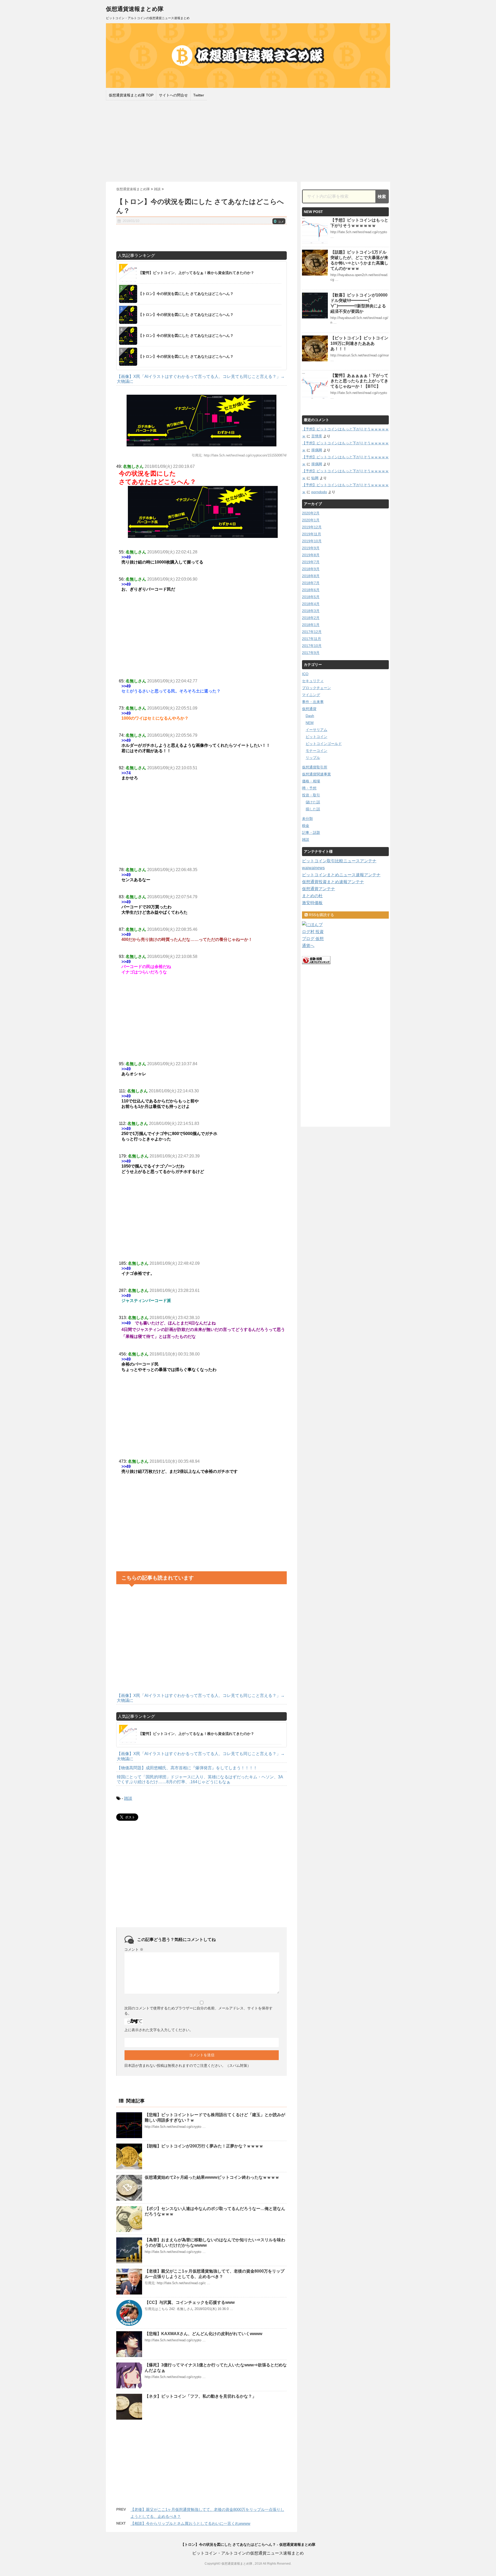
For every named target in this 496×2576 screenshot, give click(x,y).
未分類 (307, 819)
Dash (310, 716)
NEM (310, 723)
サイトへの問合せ (173, 95)
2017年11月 (312, 639)
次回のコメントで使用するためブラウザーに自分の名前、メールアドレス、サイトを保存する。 (198, 2011)
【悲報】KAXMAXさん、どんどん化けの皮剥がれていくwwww (203, 2334)
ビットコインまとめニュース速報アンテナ (341, 875)
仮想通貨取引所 (315, 767)
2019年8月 (311, 555)
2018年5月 (311, 597)
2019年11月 (312, 534)
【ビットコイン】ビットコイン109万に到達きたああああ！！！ (359, 343)
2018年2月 (311, 618)
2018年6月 (311, 590)
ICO (305, 674)
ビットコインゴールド (324, 744)
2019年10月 (312, 541)
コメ (279, 222)
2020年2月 (311, 513)
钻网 (315, 478)
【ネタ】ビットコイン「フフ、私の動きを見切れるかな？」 (200, 2396)
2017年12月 (312, 632)
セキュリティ (313, 681)
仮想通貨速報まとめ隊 (135, 9)
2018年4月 (311, 604)
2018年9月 (311, 569)
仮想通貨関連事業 (316, 774)
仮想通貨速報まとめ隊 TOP (131, 95)
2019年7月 (311, 562)
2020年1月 (311, 520)
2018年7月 (311, 583)
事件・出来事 (313, 702)
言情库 (317, 436)
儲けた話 (313, 802)
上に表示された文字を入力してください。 (159, 2030)
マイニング (311, 695)
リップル (313, 758)
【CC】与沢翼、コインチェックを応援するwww (190, 2302)
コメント (134, 1949)
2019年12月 (312, 527)
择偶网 (317, 450)
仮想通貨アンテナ (319, 889)
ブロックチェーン (316, 688)
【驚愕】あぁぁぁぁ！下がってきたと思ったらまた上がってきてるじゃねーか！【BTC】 (359, 381)
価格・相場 (311, 781)
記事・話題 (311, 833)
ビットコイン (316, 737)
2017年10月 (312, 646)
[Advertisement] (248, 140)
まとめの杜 (312, 896)
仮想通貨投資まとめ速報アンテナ (333, 882)
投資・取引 (311, 795)
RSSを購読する (321, 915)
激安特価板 (312, 903)
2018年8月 (311, 576)
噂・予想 (309, 788)
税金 (306, 826)
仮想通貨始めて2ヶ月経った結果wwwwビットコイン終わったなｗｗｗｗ (212, 2177)
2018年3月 (311, 611)
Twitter (199, 95)
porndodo (319, 492)
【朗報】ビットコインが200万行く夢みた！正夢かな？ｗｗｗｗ (204, 2146)
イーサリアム (316, 730)
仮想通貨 (309, 709)
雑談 (128, 1798)
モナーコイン (316, 751)
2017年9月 (311, 653)
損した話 (313, 809)
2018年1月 (311, 625)
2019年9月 (311, 548)
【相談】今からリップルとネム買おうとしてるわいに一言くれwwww (190, 2523)
